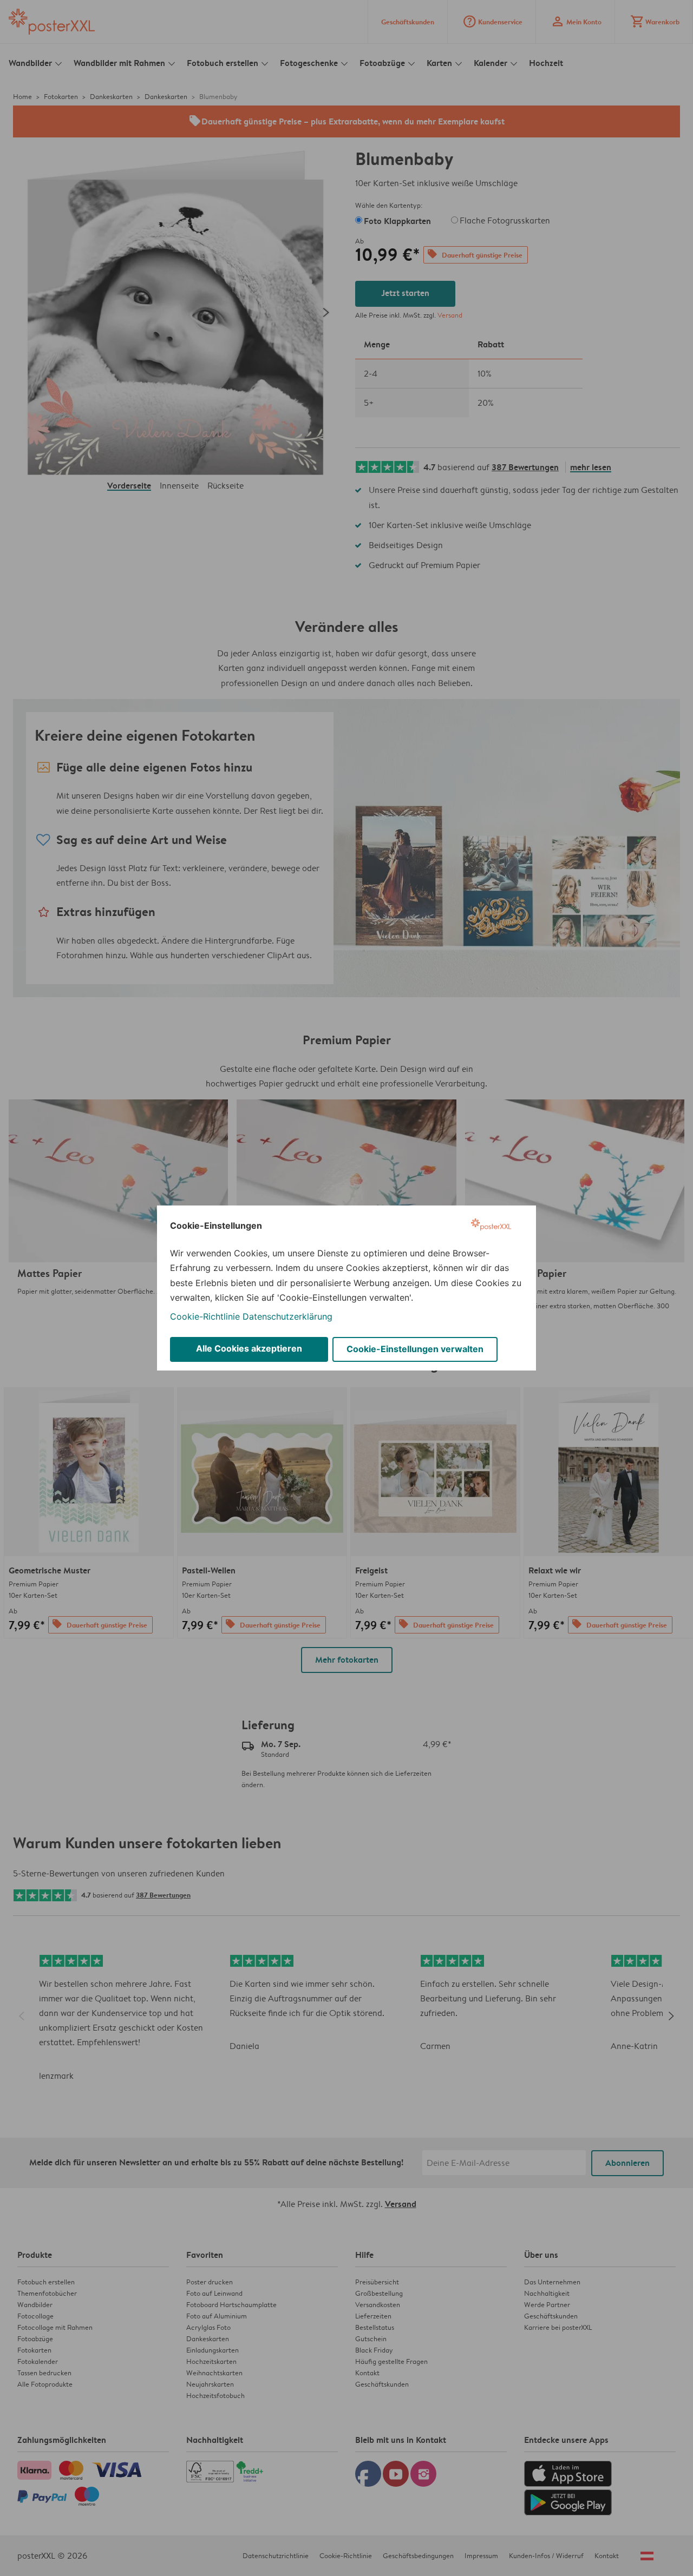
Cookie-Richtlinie (205, 1316)
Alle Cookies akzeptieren (249, 1348)
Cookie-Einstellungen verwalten (415, 1349)
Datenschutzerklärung (287, 1316)
